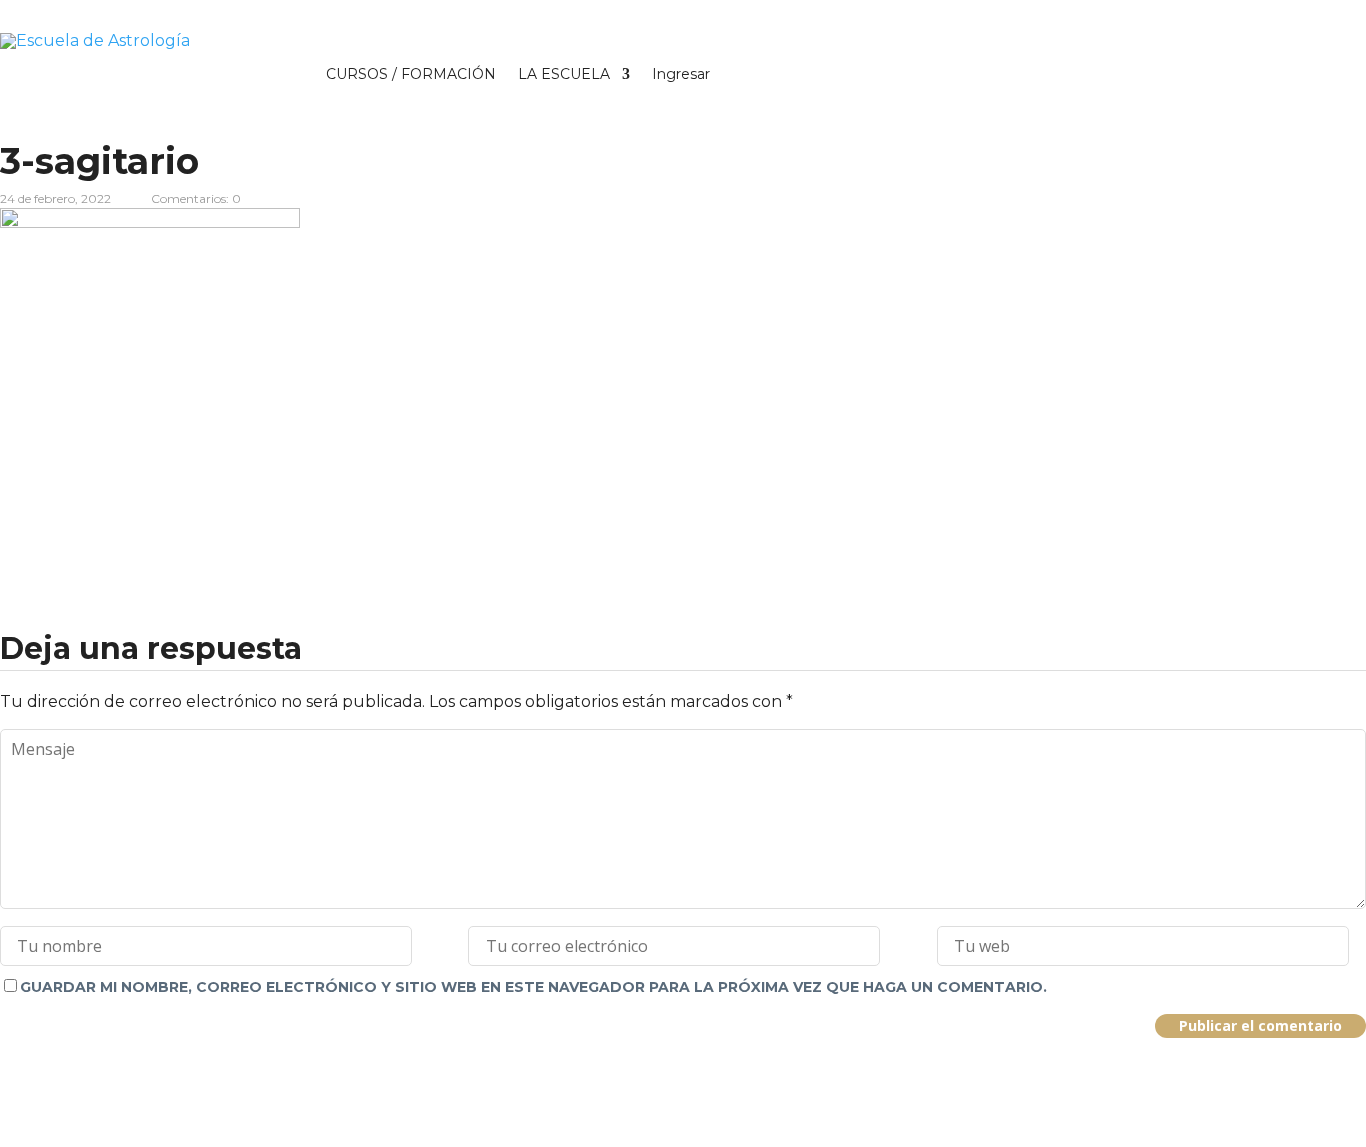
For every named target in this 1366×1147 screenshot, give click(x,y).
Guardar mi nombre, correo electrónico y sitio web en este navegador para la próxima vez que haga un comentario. (533, 987)
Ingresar (681, 74)
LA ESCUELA (564, 74)
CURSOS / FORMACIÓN (411, 74)
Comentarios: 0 (196, 198)
